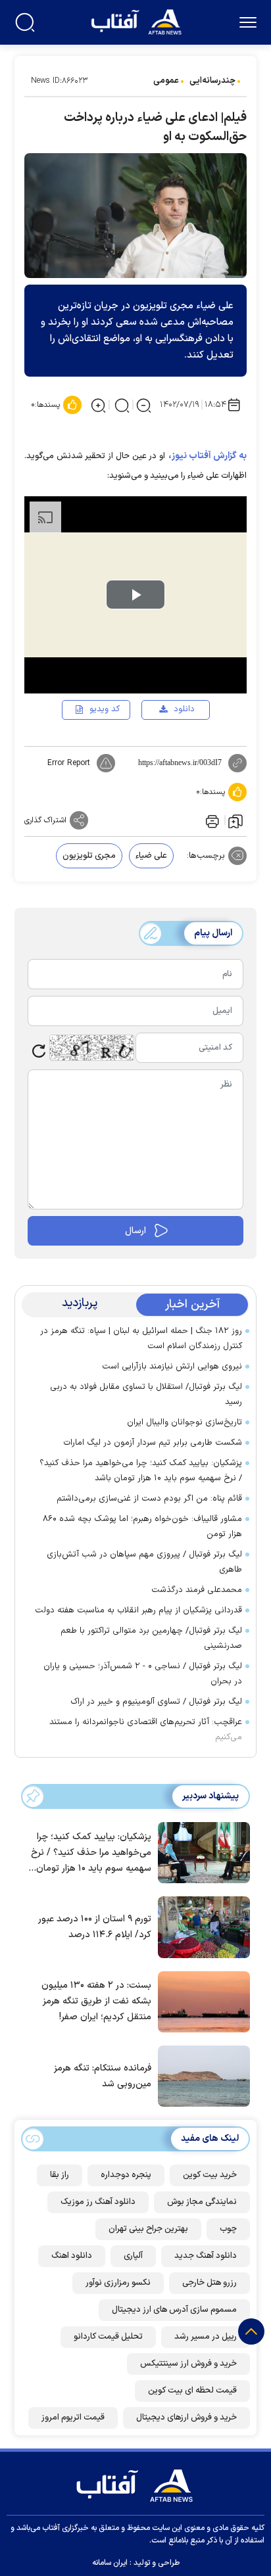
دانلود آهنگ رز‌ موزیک (98, 2202)
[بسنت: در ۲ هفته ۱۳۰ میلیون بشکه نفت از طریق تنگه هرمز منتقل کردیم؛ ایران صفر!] (201, 2001)
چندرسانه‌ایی (212, 81)
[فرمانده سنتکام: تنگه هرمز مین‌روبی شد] (201, 2075)
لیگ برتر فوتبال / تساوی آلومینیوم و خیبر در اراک (156, 1702)
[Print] (211, 820)
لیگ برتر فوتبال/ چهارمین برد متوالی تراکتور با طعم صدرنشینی (151, 1638)
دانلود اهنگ (72, 2256)
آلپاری (133, 2256)
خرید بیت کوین (210, 2175)
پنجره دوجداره (126, 2175)
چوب (228, 2229)
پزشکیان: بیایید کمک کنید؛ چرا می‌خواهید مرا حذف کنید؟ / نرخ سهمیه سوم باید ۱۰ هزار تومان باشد (141, 1471)
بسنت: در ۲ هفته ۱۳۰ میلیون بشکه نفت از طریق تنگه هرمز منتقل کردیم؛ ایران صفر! (96, 2001)
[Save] (235, 820)
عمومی (166, 81)
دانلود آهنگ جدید (206, 2256)
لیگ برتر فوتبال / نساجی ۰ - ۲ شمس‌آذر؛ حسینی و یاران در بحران (143, 1674)
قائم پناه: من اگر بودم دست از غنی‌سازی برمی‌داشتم (149, 1499)
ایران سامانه (110, 2563)
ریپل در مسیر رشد (206, 2337)
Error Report (69, 763)
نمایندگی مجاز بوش (202, 2202)
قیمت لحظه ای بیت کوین (192, 2391)
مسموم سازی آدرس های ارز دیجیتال (174, 2310)
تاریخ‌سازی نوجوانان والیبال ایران (185, 1422)
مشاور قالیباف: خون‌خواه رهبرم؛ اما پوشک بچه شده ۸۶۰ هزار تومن (142, 1527)
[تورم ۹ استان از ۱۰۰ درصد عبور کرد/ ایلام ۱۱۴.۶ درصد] (201, 1926)
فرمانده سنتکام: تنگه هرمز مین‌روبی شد (103, 2076)
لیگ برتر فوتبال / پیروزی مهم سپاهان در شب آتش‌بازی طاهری (144, 1562)
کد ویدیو (105, 709)
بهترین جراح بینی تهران (148, 2229)
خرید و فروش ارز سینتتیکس (188, 2364)
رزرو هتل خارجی (209, 2283)
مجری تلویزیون (89, 856)
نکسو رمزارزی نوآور (118, 2283)
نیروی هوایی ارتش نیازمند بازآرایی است (172, 1367)
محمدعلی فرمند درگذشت (197, 1590)
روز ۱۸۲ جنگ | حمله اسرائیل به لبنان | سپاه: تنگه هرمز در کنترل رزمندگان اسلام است (141, 1339)
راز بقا (60, 2175)
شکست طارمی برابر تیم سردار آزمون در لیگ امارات (153, 1443)
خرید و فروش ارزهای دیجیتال (186, 2418)
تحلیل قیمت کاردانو (108, 2337)
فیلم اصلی (163, 747)
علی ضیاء (151, 856)
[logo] (138, 21)
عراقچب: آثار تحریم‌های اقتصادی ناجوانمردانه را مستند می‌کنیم (146, 1730)
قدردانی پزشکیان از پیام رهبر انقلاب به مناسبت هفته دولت (138, 1610)
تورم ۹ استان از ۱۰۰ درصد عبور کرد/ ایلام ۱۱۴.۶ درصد (95, 1927)
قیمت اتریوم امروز (73, 2418)
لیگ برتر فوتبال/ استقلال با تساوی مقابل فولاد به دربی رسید (146, 1394)
